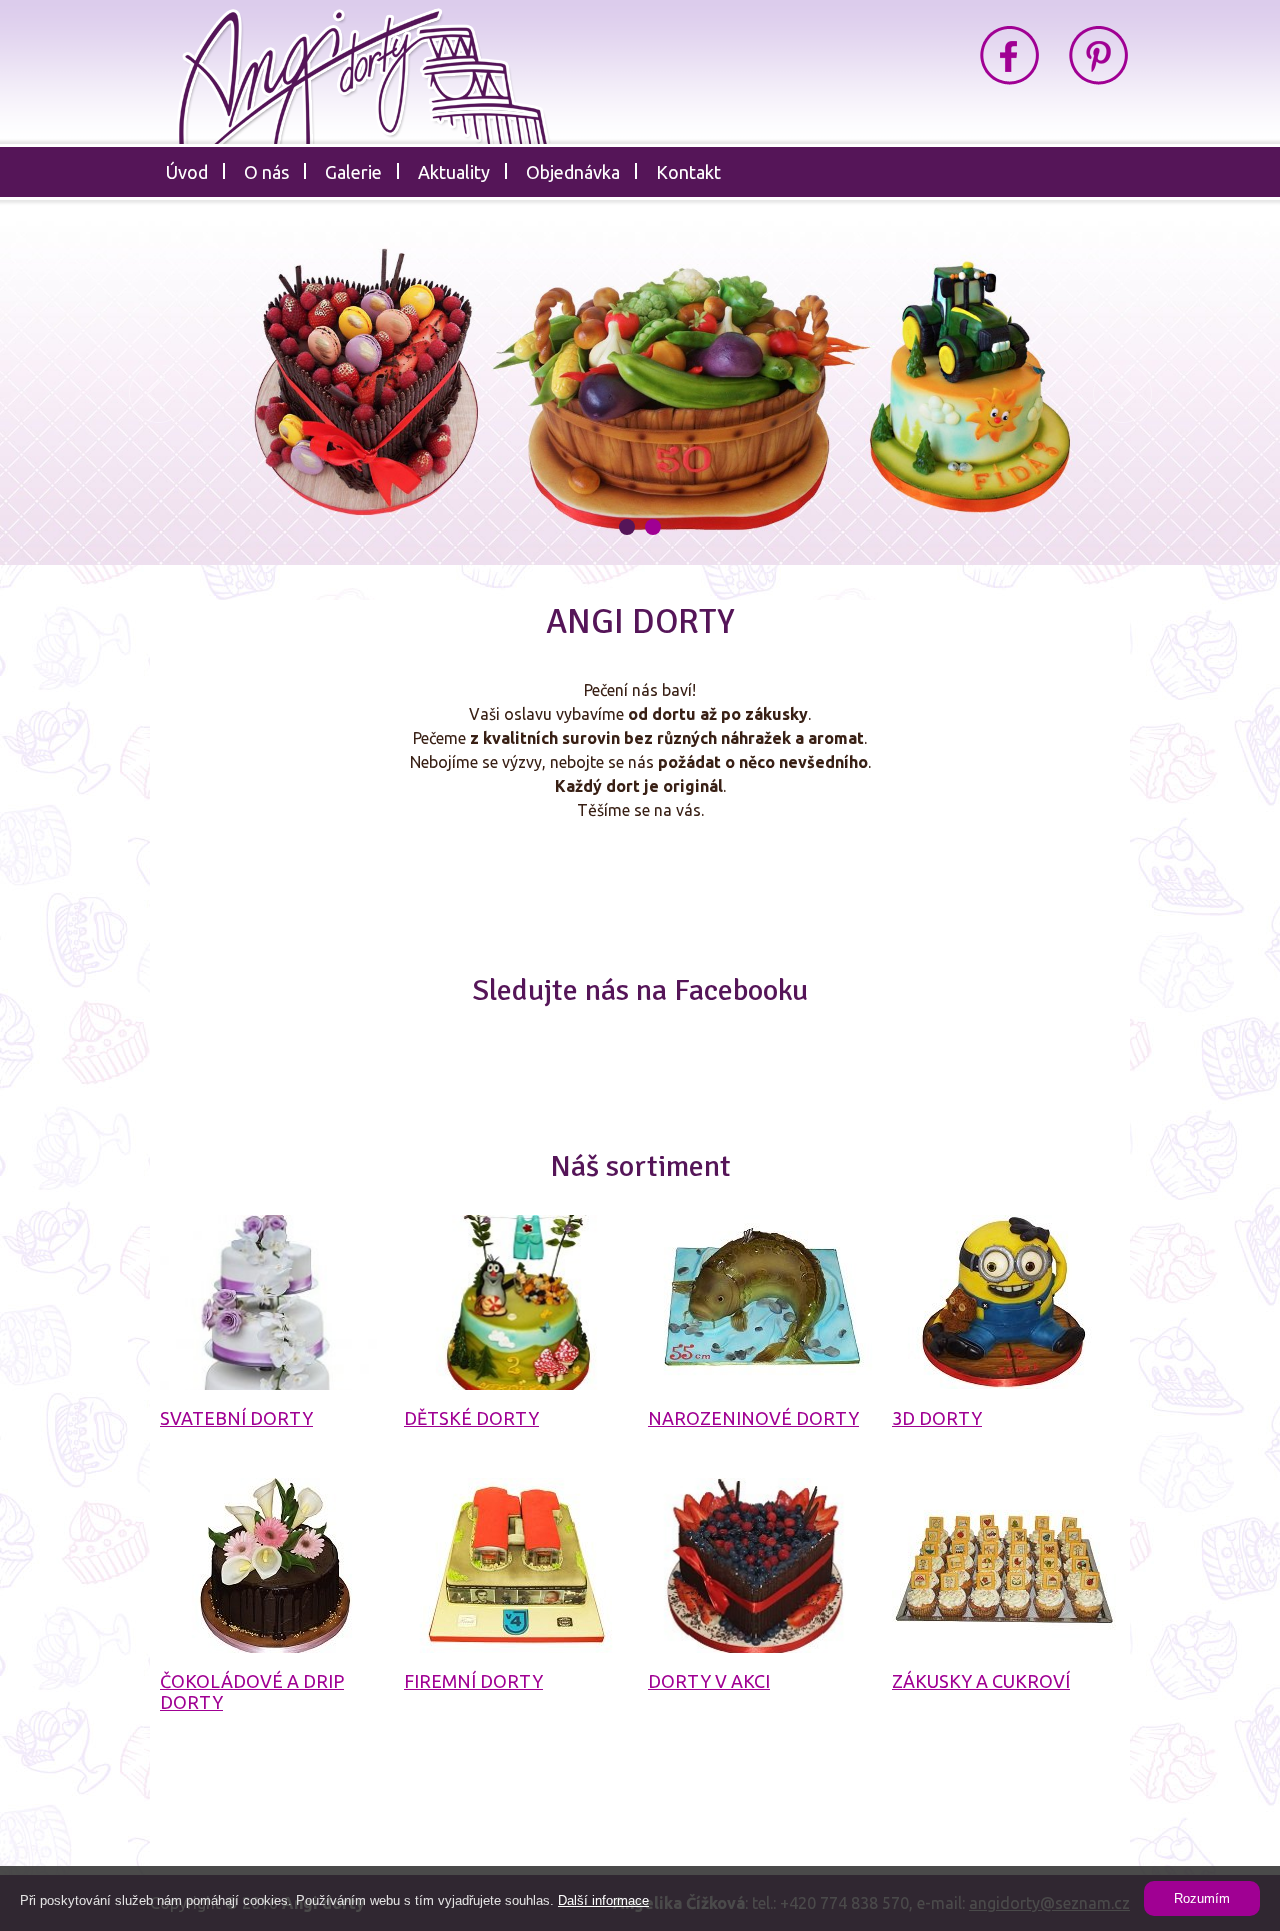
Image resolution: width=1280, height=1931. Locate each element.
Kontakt (688, 172)
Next (1122, 394)
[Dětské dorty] (516, 1302)
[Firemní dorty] (516, 1565)
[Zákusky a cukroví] (1004, 1565)
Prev (157, 394)
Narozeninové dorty (753, 1418)
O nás (266, 172)
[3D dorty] (1004, 1302)
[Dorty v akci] (760, 1565)
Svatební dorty (236, 1418)
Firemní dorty (473, 1681)
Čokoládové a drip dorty (252, 1691)
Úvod (187, 172)
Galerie (353, 172)
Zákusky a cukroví (981, 1681)
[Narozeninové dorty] (760, 1302)
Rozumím (1202, 1898)
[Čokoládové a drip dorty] (272, 1565)
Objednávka (573, 172)
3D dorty (937, 1418)
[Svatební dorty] (272, 1302)
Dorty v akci (709, 1681)
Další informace (603, 1900)
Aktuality (454, 172)
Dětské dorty (471, 1418)
